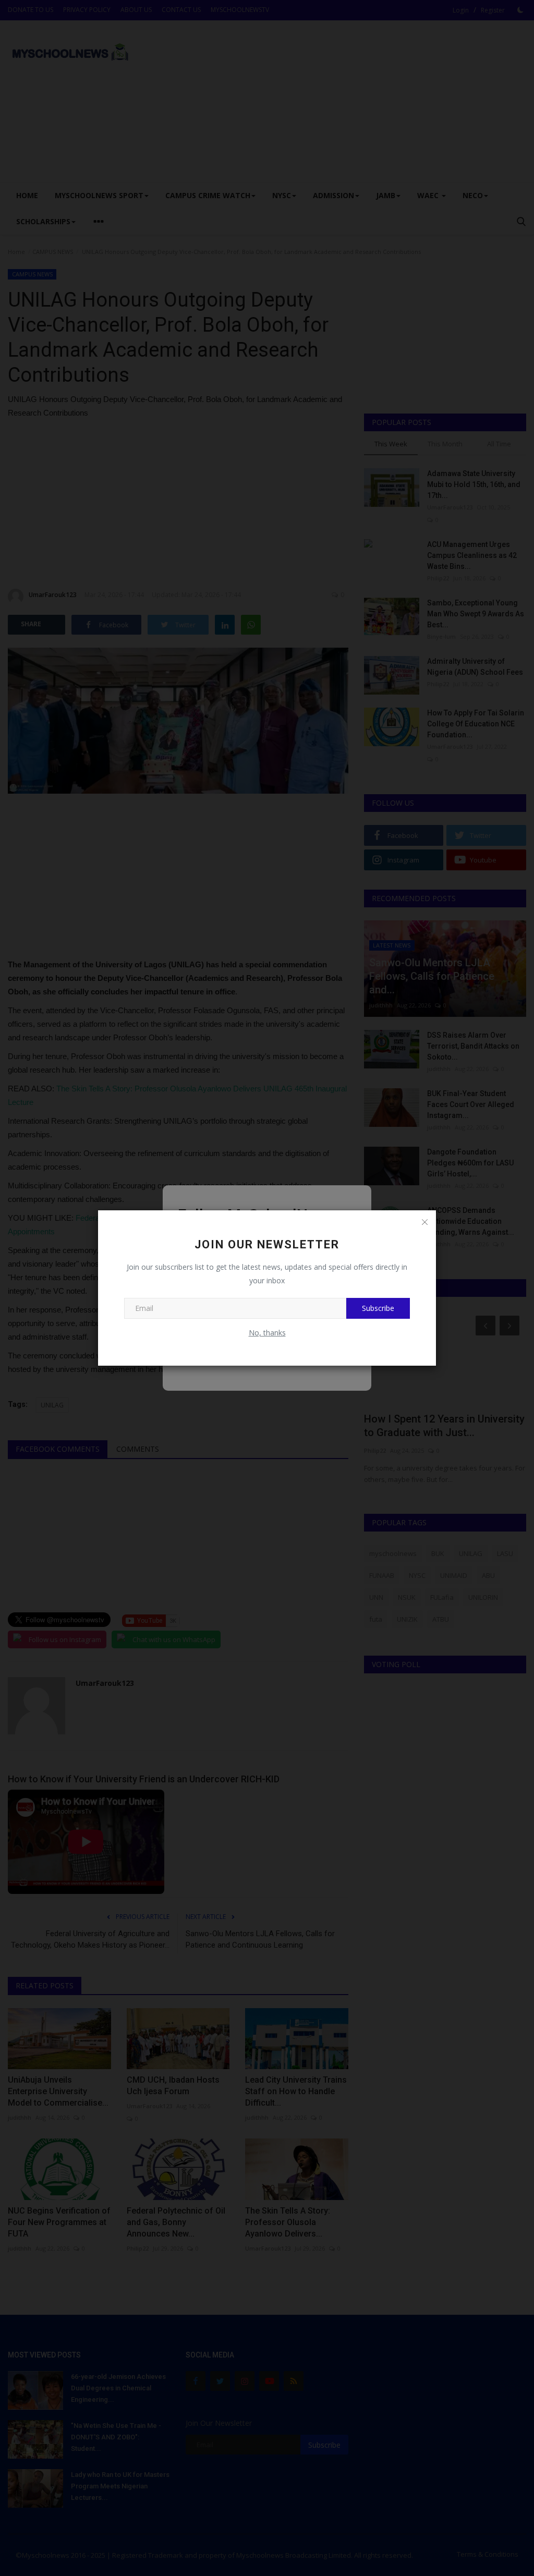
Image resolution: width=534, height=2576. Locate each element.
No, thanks (267, 1333)
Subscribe (378, 1308)
